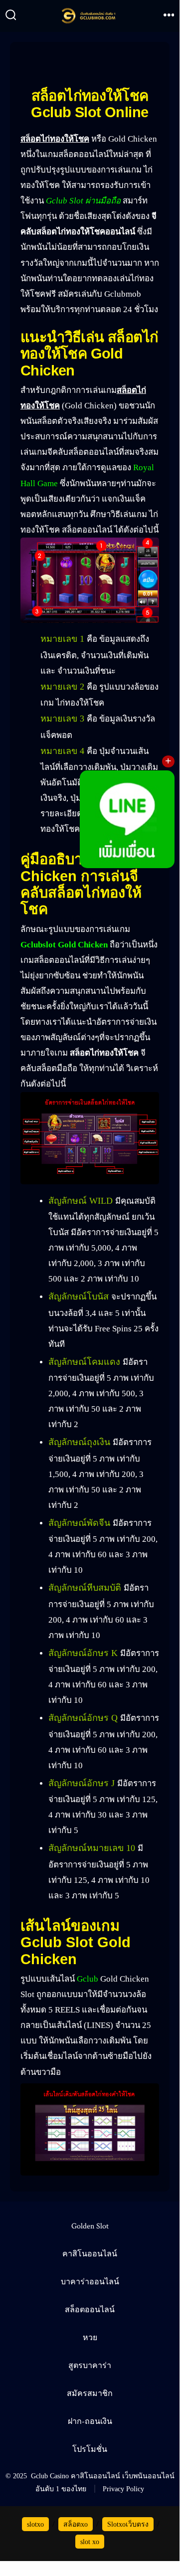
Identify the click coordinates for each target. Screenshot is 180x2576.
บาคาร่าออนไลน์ (90, 2282)
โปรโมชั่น (90, 2450)
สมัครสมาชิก (90, 2394)
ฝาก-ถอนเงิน (90, 2422)
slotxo (35, 2524)
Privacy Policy (123, 2489)
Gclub (88, 1979)
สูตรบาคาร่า (90, 2366)
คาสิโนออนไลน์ (90, 2254)
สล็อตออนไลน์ (90, 2310)
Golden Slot (90, 2226)
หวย (90, 2338)
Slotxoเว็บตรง (128, 2524)
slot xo (90, 2542)
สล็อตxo (76, 2524)
